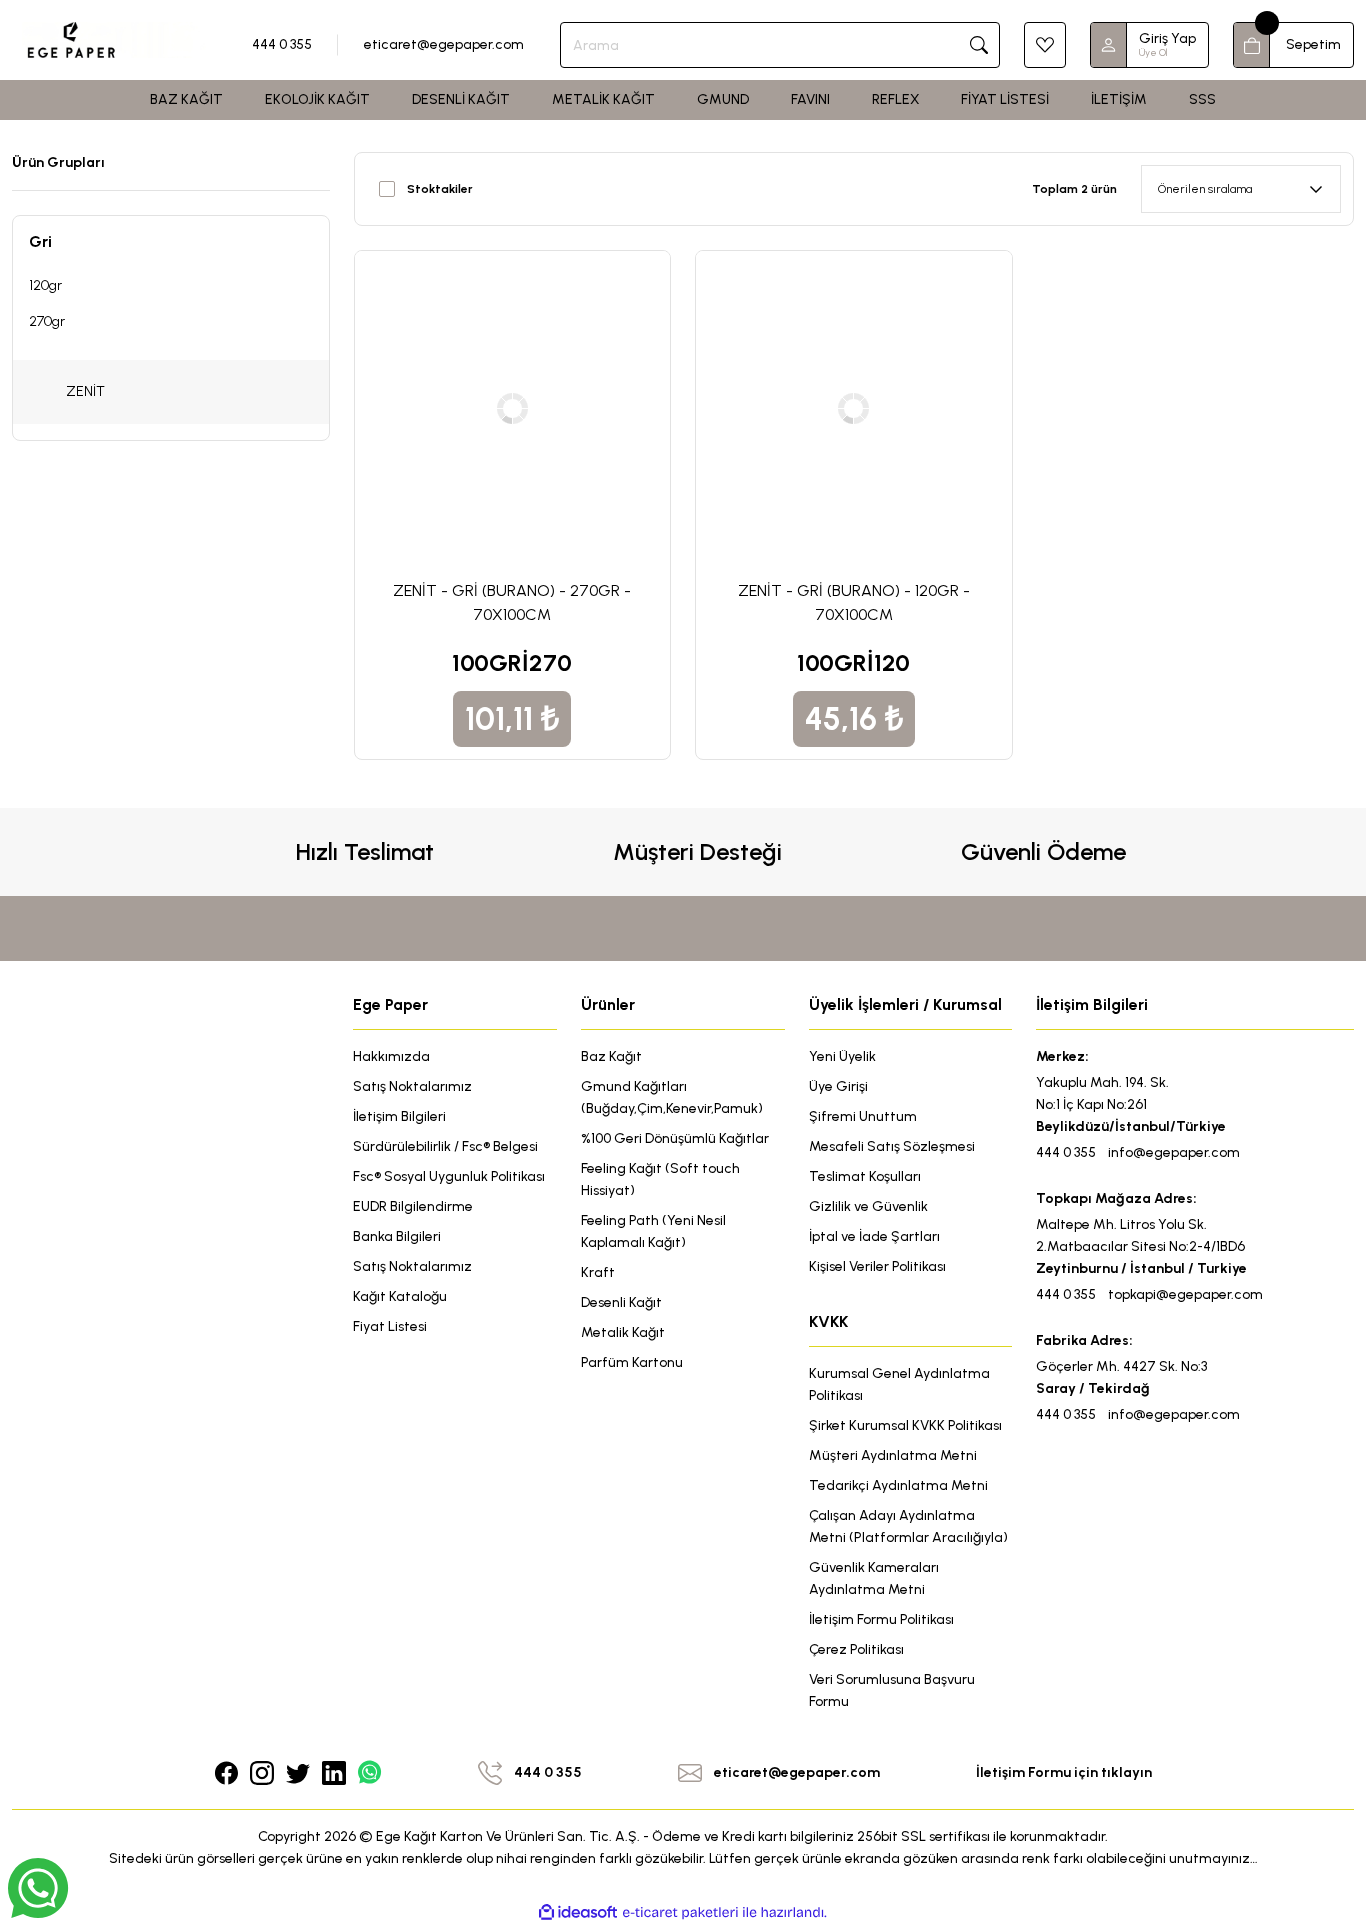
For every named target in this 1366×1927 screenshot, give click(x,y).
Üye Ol (1153, 52)
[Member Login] (1109, 45)
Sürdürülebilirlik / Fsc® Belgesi (445, 1146)
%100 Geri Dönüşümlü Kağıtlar (675, 1138)
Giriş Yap (1167, 38)
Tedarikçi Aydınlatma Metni (898, 1485)
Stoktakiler (440, 189)
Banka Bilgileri (397, 1236)
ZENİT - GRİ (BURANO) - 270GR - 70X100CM (512, 602)
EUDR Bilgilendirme (413, 1206)
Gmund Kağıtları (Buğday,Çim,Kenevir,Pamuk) (672, 1097)
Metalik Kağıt (623, 1332)
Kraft (598, 1272)
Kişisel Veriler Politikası (877, 1266)
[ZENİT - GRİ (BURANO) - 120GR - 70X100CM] (854, 409)
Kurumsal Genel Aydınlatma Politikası (899, 1384)
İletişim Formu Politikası (881, 1619)
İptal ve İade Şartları (874, 1236)
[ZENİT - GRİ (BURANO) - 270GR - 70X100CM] (513, 409)
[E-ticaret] (680, 1912)
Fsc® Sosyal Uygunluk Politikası (449, 1176)
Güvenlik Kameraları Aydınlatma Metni (874, 1578)
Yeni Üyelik (842, 1056)
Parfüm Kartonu (632, 1362)
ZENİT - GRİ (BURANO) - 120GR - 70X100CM (854, 602)
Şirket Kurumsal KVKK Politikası (905, 1425)
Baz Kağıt (611, 1056)
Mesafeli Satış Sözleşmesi (892, 1146)
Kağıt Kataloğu (400, 1296)
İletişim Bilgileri (399, 1116)
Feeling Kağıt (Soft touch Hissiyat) (660, 1179)
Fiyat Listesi (390, 1326)
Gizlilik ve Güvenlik (868, 1206)
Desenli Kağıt (621, 1302)
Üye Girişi (838, 1086)
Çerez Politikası (856, 1649)
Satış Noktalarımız (412, 1086)
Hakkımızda (391, 1056)
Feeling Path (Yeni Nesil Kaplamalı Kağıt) (653, 1231)
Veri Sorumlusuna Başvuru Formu (892, 1690)
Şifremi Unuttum (863, 1116)
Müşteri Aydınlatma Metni (893, 1455)
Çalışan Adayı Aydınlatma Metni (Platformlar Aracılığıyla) (908, 1526)
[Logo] (114, 39)
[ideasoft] (578, 1912)
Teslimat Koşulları (865, 1176)
